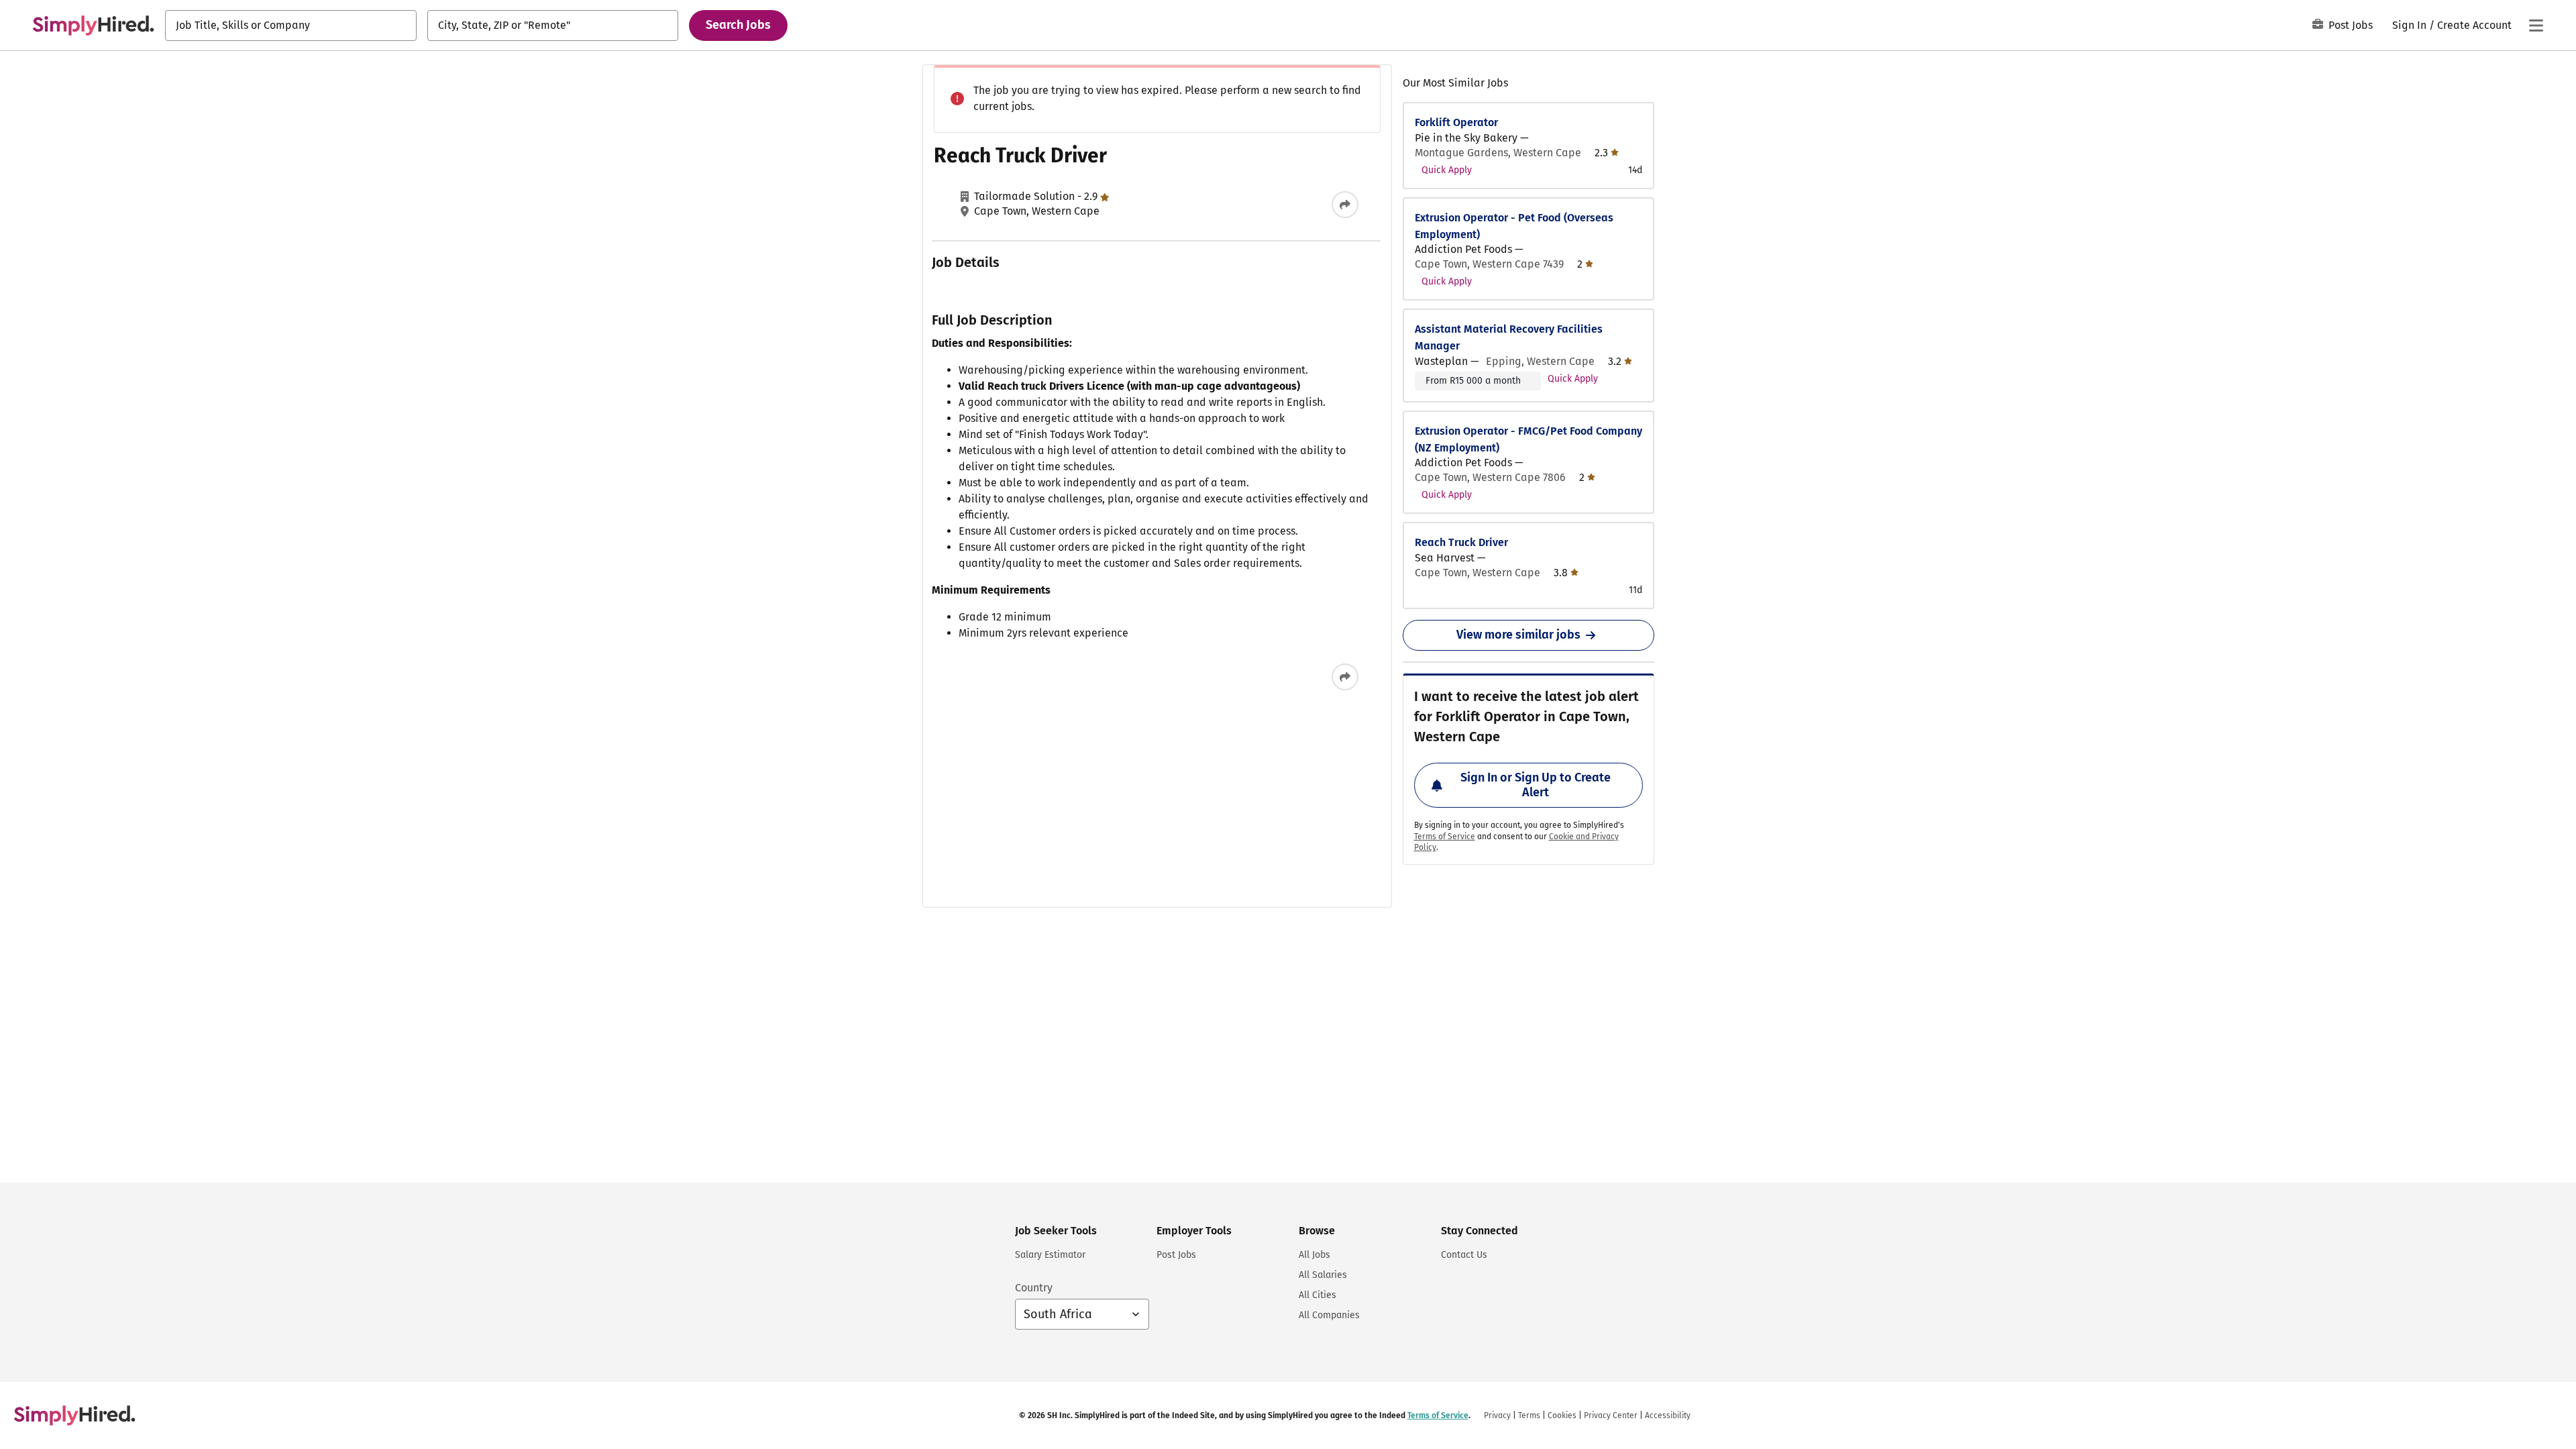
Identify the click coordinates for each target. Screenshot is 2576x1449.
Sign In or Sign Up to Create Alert (1536, 785)
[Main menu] (2536, 25)
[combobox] (291, 25)
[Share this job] (1345, 205)
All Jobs (1314, 1255)
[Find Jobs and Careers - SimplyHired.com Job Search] (93, 25)
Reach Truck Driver (1461, 542)
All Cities (1318, 1295)
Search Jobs (738, 25)
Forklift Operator (1456, 122)
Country (1034, 1288)
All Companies (1329, 1315)
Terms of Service (1445, 837)
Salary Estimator (1050, 1255)
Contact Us (1464, 1255)
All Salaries (1323, 1275)
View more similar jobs (1518, 635)
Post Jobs (2351, 25)
